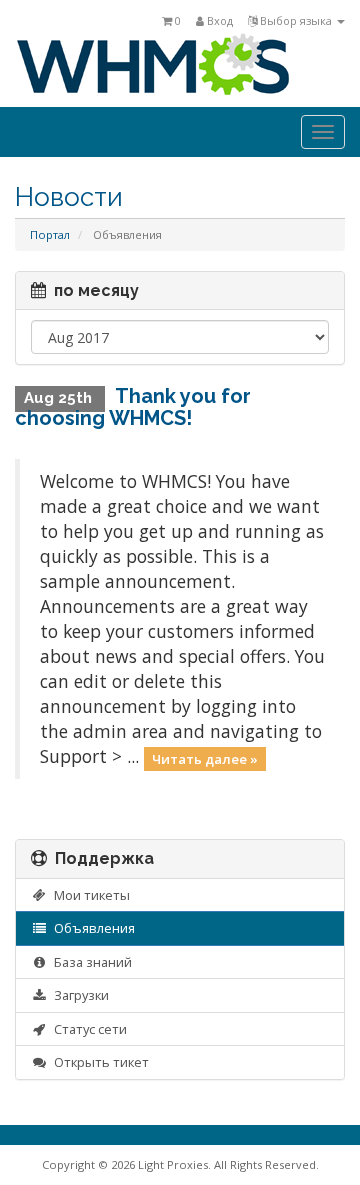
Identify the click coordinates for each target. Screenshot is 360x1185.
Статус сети (87, 1029)
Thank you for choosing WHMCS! (133, 407)
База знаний (90, 962)
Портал (50, 234)
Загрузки (78, 995)
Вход (218, 20)
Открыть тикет (98, 1062)
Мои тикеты (89, 895)
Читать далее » (205, 758)
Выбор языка (296, 20)
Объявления (91, 928)
